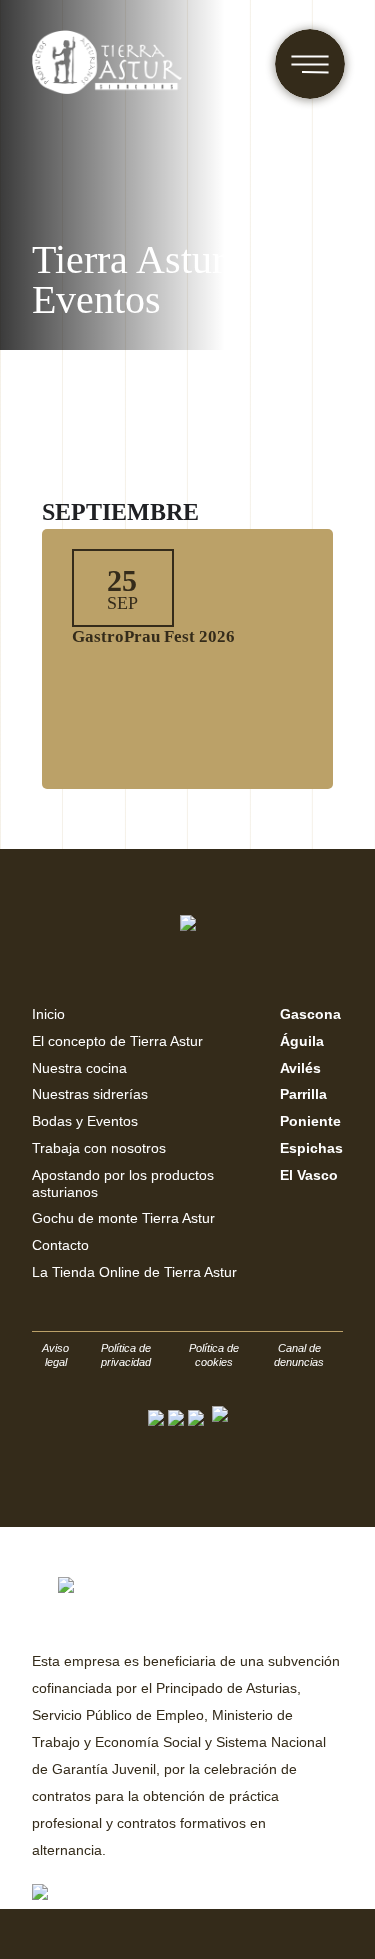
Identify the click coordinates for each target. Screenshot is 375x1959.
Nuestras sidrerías (90, 1094)
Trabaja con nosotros (99, 1148)
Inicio (48, 1014)
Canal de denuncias (299, 1355)
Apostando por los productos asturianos (123, 1183)
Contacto (60, 1245)
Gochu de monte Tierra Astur (123, 1218)
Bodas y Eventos (85, 1121)
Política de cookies (214, 1355)
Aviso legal (55, 1355)
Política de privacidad (126, 1355)
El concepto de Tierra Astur (117, 1041)
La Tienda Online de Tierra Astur (134, 1272)
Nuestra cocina (79, 1068)
